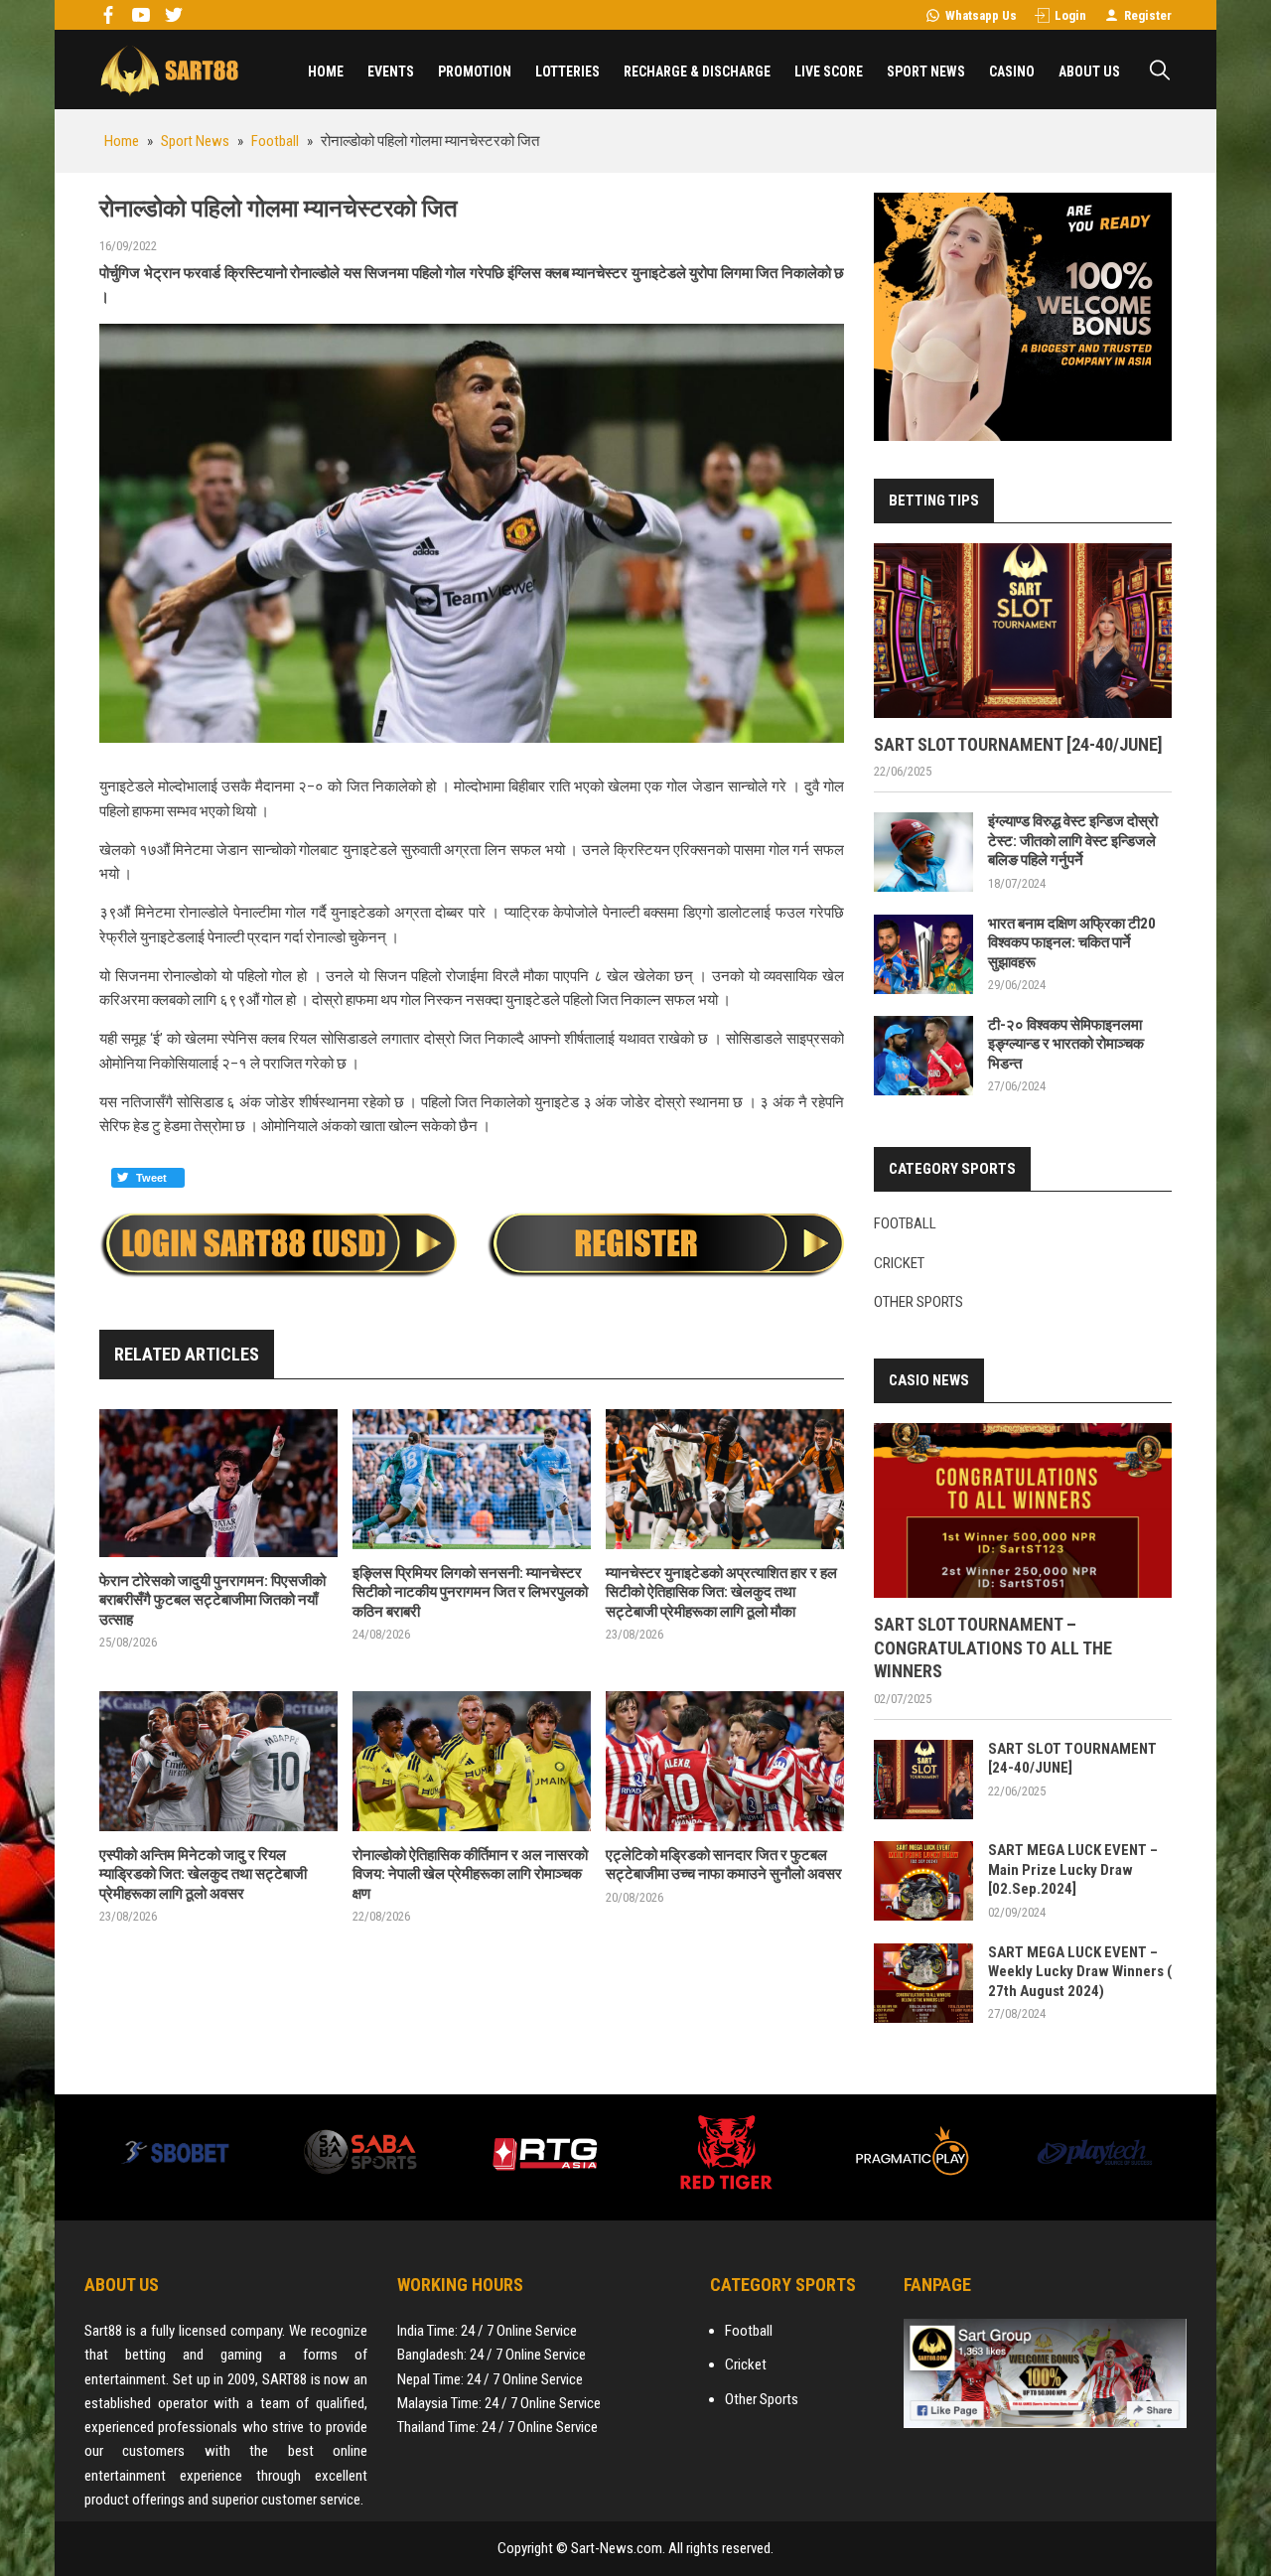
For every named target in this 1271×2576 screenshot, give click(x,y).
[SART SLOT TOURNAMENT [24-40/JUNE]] (1023, 631)
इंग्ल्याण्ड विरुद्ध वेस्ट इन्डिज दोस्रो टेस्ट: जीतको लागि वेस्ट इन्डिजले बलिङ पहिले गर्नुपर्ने (1073, 841)
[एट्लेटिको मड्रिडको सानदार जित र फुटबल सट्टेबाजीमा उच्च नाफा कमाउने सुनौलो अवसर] (725, 1761)
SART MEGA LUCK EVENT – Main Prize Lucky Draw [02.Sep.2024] (1073, 1869)
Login (1070, 15)
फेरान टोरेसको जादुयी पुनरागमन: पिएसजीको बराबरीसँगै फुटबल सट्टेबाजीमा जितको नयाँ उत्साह (212, 1600)
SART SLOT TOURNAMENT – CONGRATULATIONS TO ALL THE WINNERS (993, 1647)
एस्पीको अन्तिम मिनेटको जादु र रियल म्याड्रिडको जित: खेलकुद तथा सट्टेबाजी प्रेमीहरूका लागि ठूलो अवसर (203, 1874)
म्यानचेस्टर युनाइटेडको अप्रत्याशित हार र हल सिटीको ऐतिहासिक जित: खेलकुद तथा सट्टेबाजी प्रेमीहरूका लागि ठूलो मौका (721, 1592)
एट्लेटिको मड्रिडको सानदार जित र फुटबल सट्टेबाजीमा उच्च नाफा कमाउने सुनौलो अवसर (724, 1865)
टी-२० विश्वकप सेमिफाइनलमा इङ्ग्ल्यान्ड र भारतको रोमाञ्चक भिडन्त (1066, 1044)
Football (905, 1223)
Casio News (929, 1380)
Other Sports (918, 1302)
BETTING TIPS (934, 501)
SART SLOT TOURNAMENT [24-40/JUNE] (1018, 744)
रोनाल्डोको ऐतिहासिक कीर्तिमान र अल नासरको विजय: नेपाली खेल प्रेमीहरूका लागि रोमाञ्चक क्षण (470, 1874)
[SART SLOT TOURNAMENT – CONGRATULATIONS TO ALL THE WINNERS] (1023, 1510)
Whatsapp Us (981, 15)
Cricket (899, 1263)
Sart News (169, 70)
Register (1148, 15)
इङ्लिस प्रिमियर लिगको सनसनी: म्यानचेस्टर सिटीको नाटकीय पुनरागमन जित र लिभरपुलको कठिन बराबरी (470, 1592)
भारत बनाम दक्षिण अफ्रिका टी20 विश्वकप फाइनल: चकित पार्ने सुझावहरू (1072, 943)
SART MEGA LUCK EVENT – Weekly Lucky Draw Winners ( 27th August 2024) (1080, 1972)
